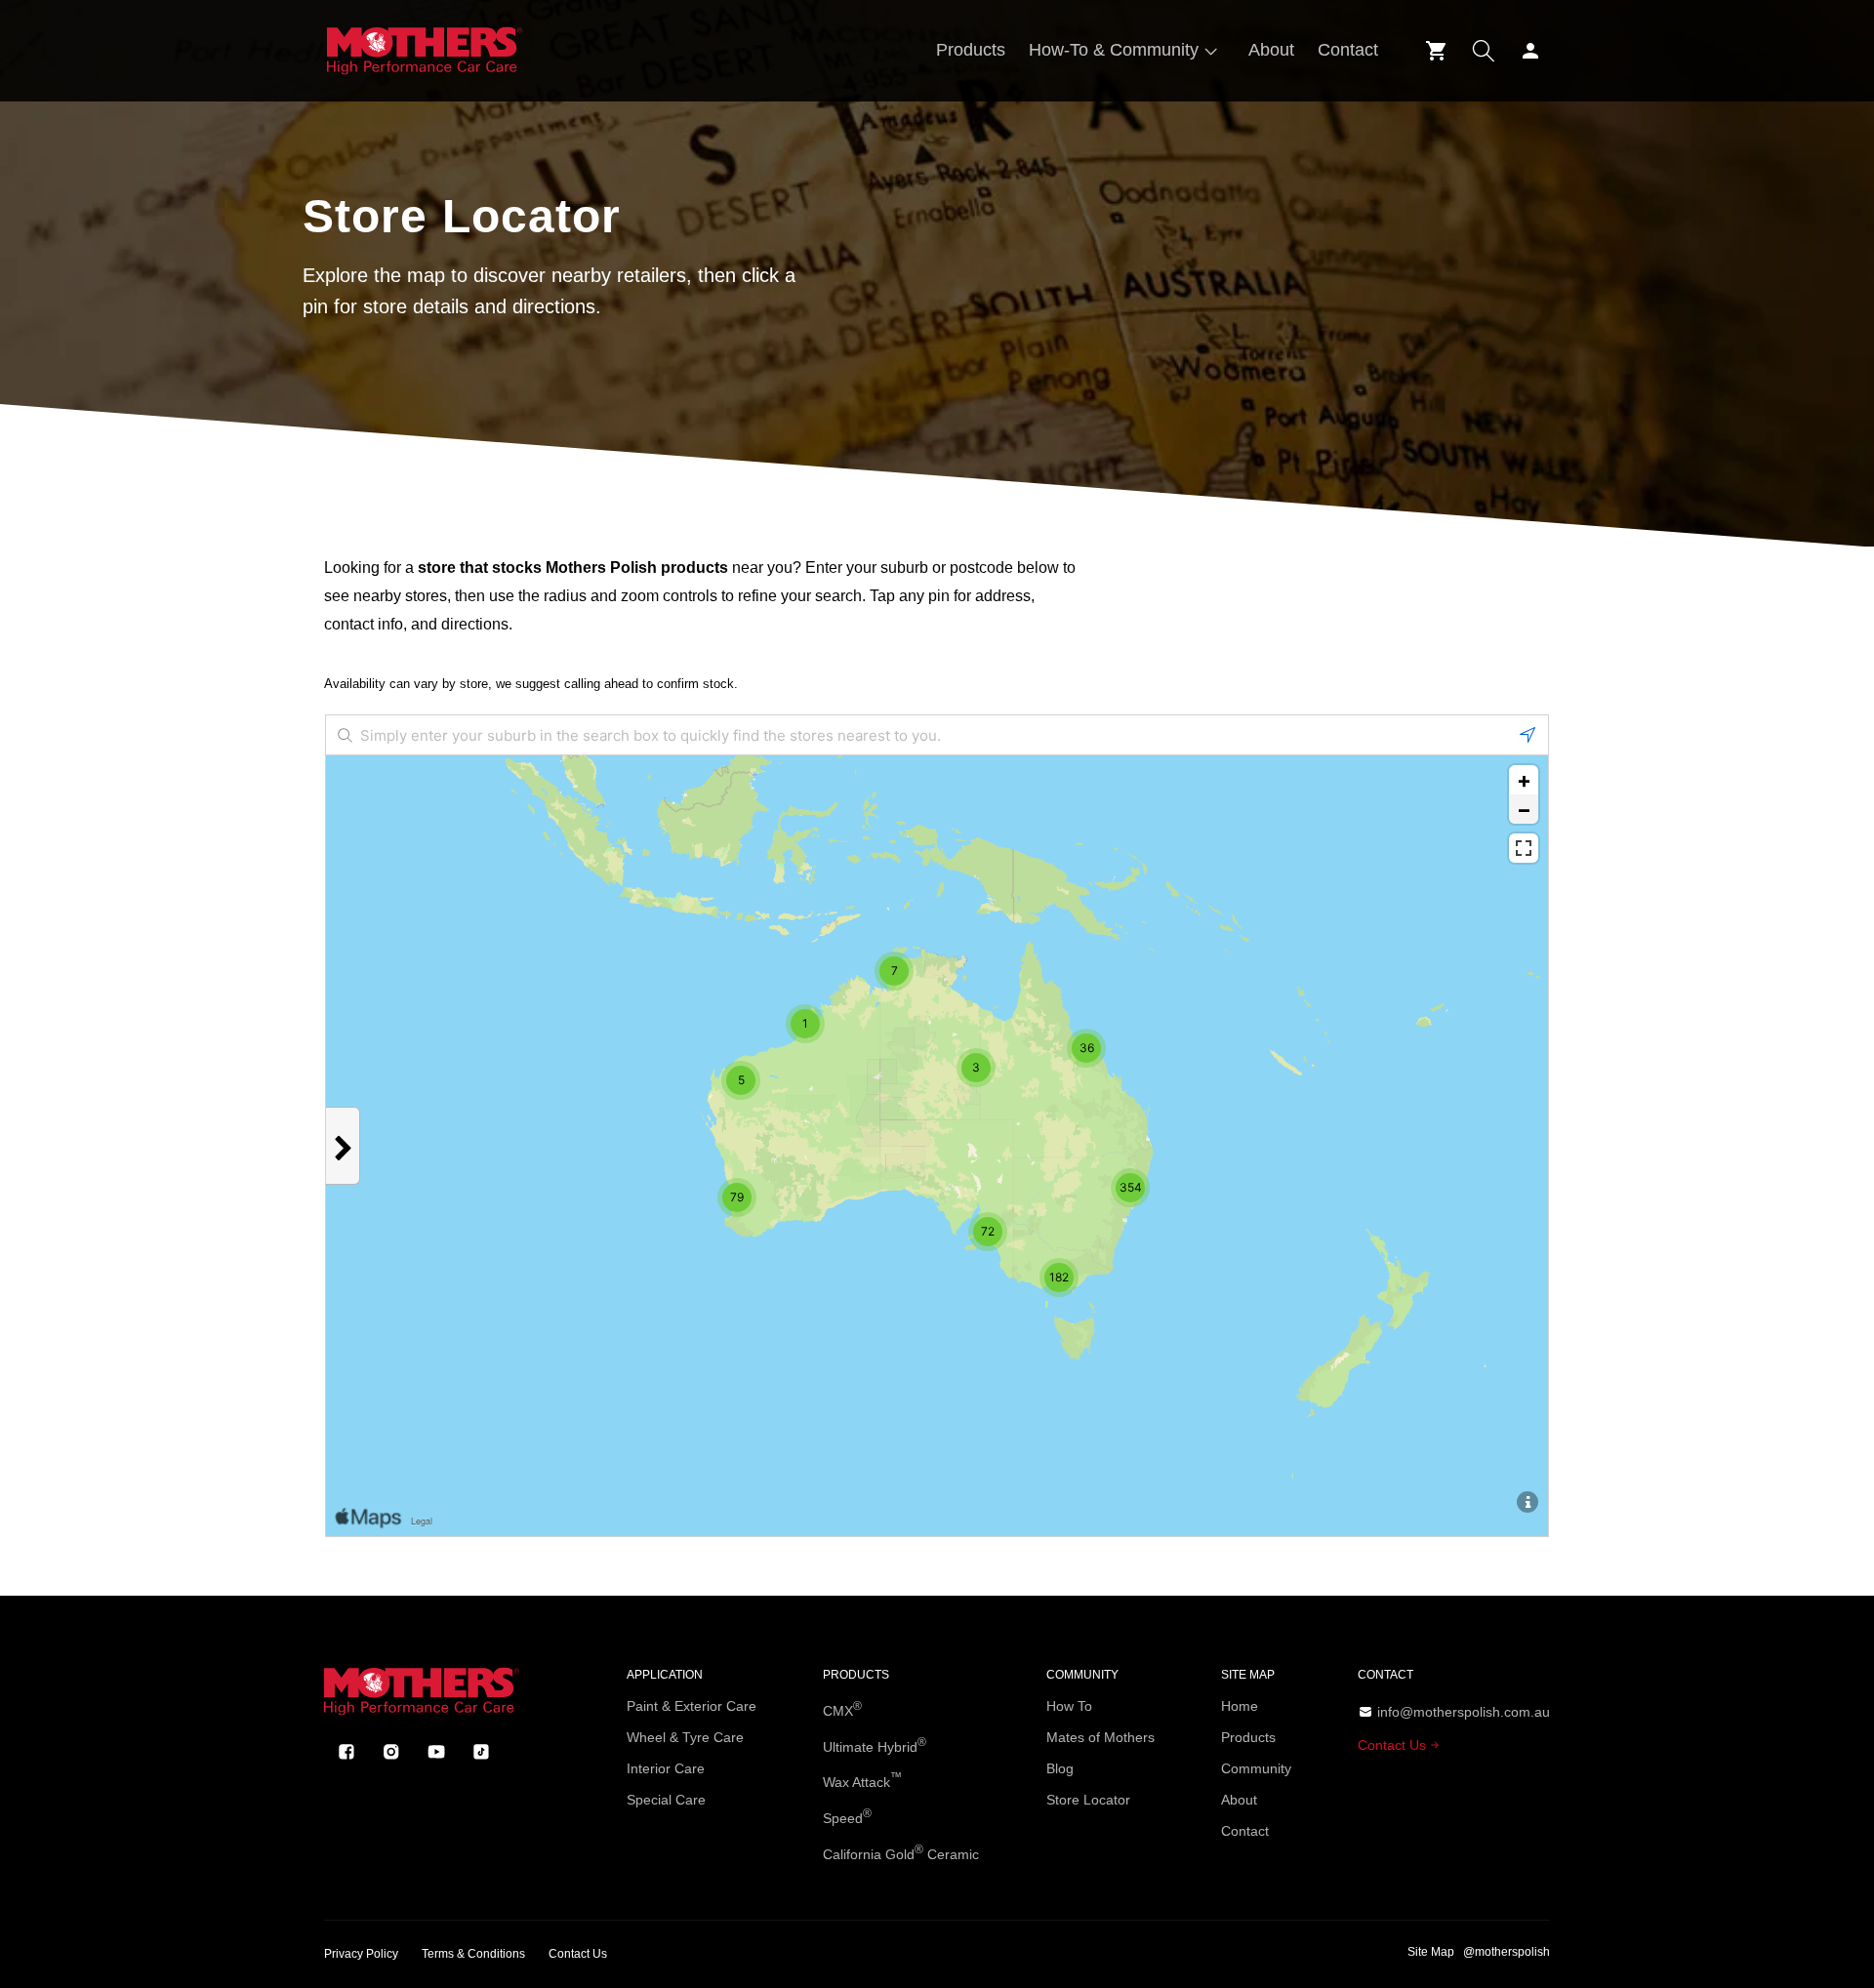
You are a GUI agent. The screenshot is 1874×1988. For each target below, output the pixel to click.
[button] (1127, 50)
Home (1240, 1706)
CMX (842, 1709)
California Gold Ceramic (901, 1852)
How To (1069, 1706)
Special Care (666, 1800)
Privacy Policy (361, 1954)
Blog (1060, 1768)
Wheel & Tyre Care (685, 1737)
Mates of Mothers (1100, 1737)
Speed (847, 1816)
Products (1248, 1737)
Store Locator (1088, 1800)
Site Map (1431, 1952)
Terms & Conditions (473, 1954)
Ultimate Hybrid (875, 1745)
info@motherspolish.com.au (1464, 1712)
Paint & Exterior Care (692, 1706)
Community (1256, 1768)
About (1239, 1800)
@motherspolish (1507, 1952)
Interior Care (666, 1768)
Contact (1245, 1831)
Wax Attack (862, 1780)
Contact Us (1394, 1745)
